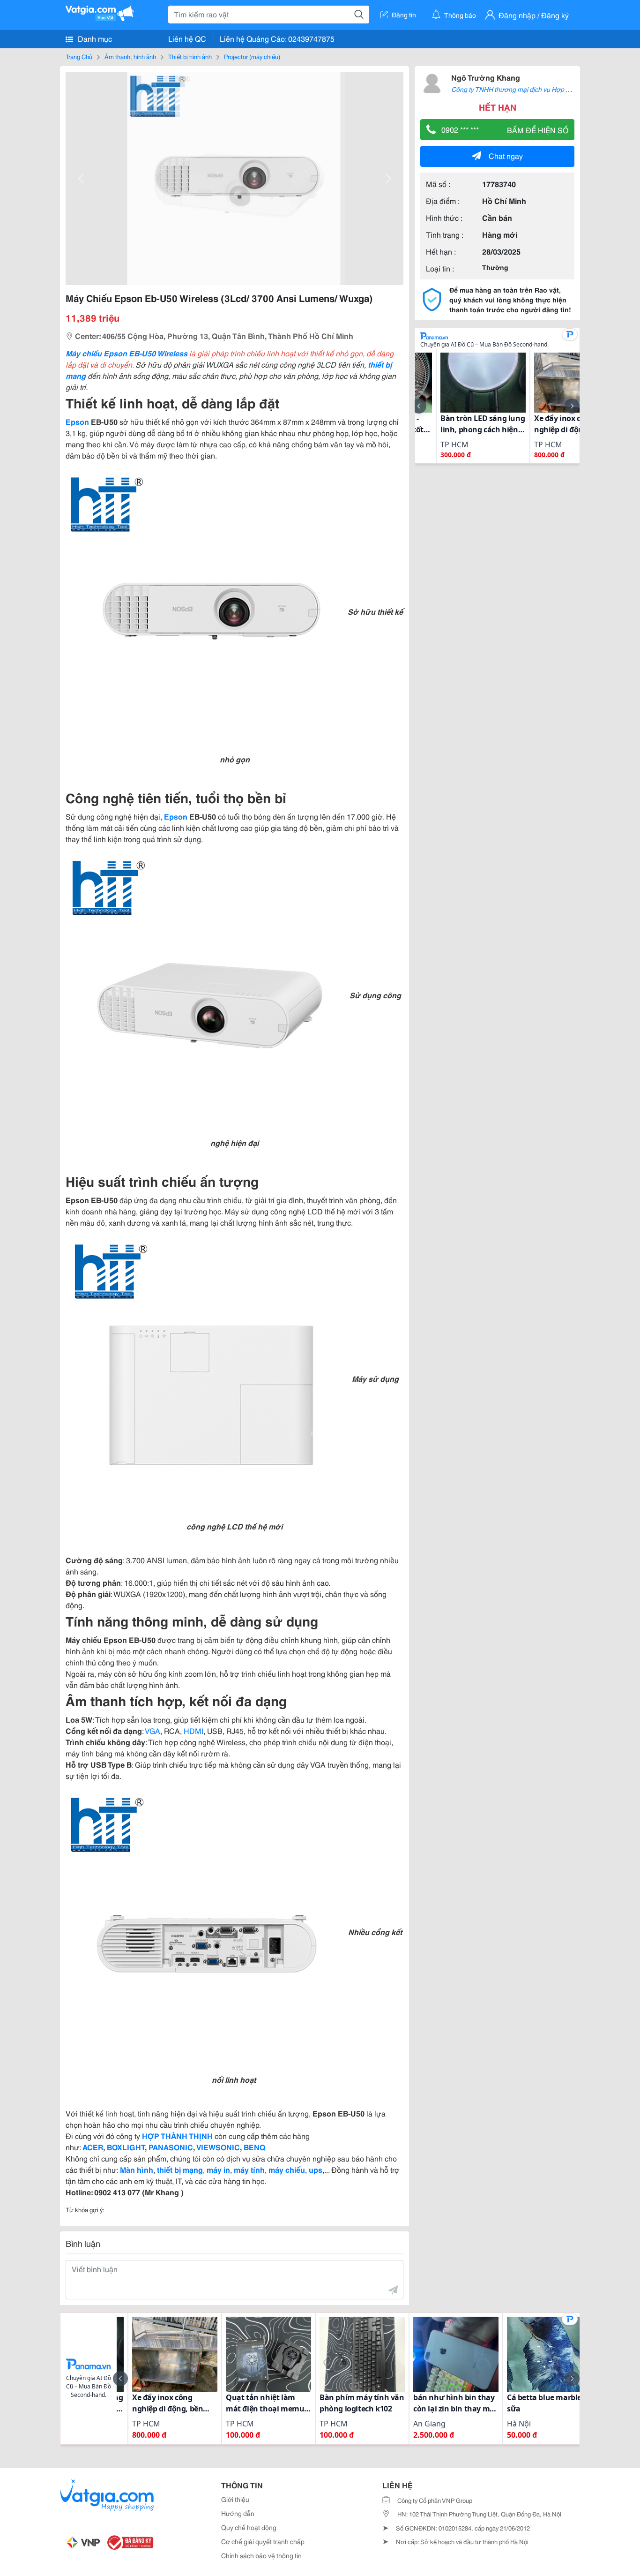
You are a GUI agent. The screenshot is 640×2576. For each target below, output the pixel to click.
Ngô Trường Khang (486, 77)
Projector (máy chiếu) (252, 56)
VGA (153, 1730)
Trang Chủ (79, 56)
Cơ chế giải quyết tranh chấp (263, 2541)
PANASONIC (170, 2147)
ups (316, 2169)
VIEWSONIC (218, 2147)
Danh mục (94, 38)
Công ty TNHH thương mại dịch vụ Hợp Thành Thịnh (527, 89)
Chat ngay (506, 155)
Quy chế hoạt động (249, 2527)
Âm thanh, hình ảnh (130, 56)
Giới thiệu (235, 2499)
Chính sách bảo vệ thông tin (261, 2555)
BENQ (254, 2147)
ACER (93, 2147)
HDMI (193, 1730)
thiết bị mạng (180, 2169)
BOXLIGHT (126, 2147)
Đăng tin (404, 15)
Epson (77, 421)
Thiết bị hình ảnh (190, 56)
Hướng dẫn (238, 2513)
